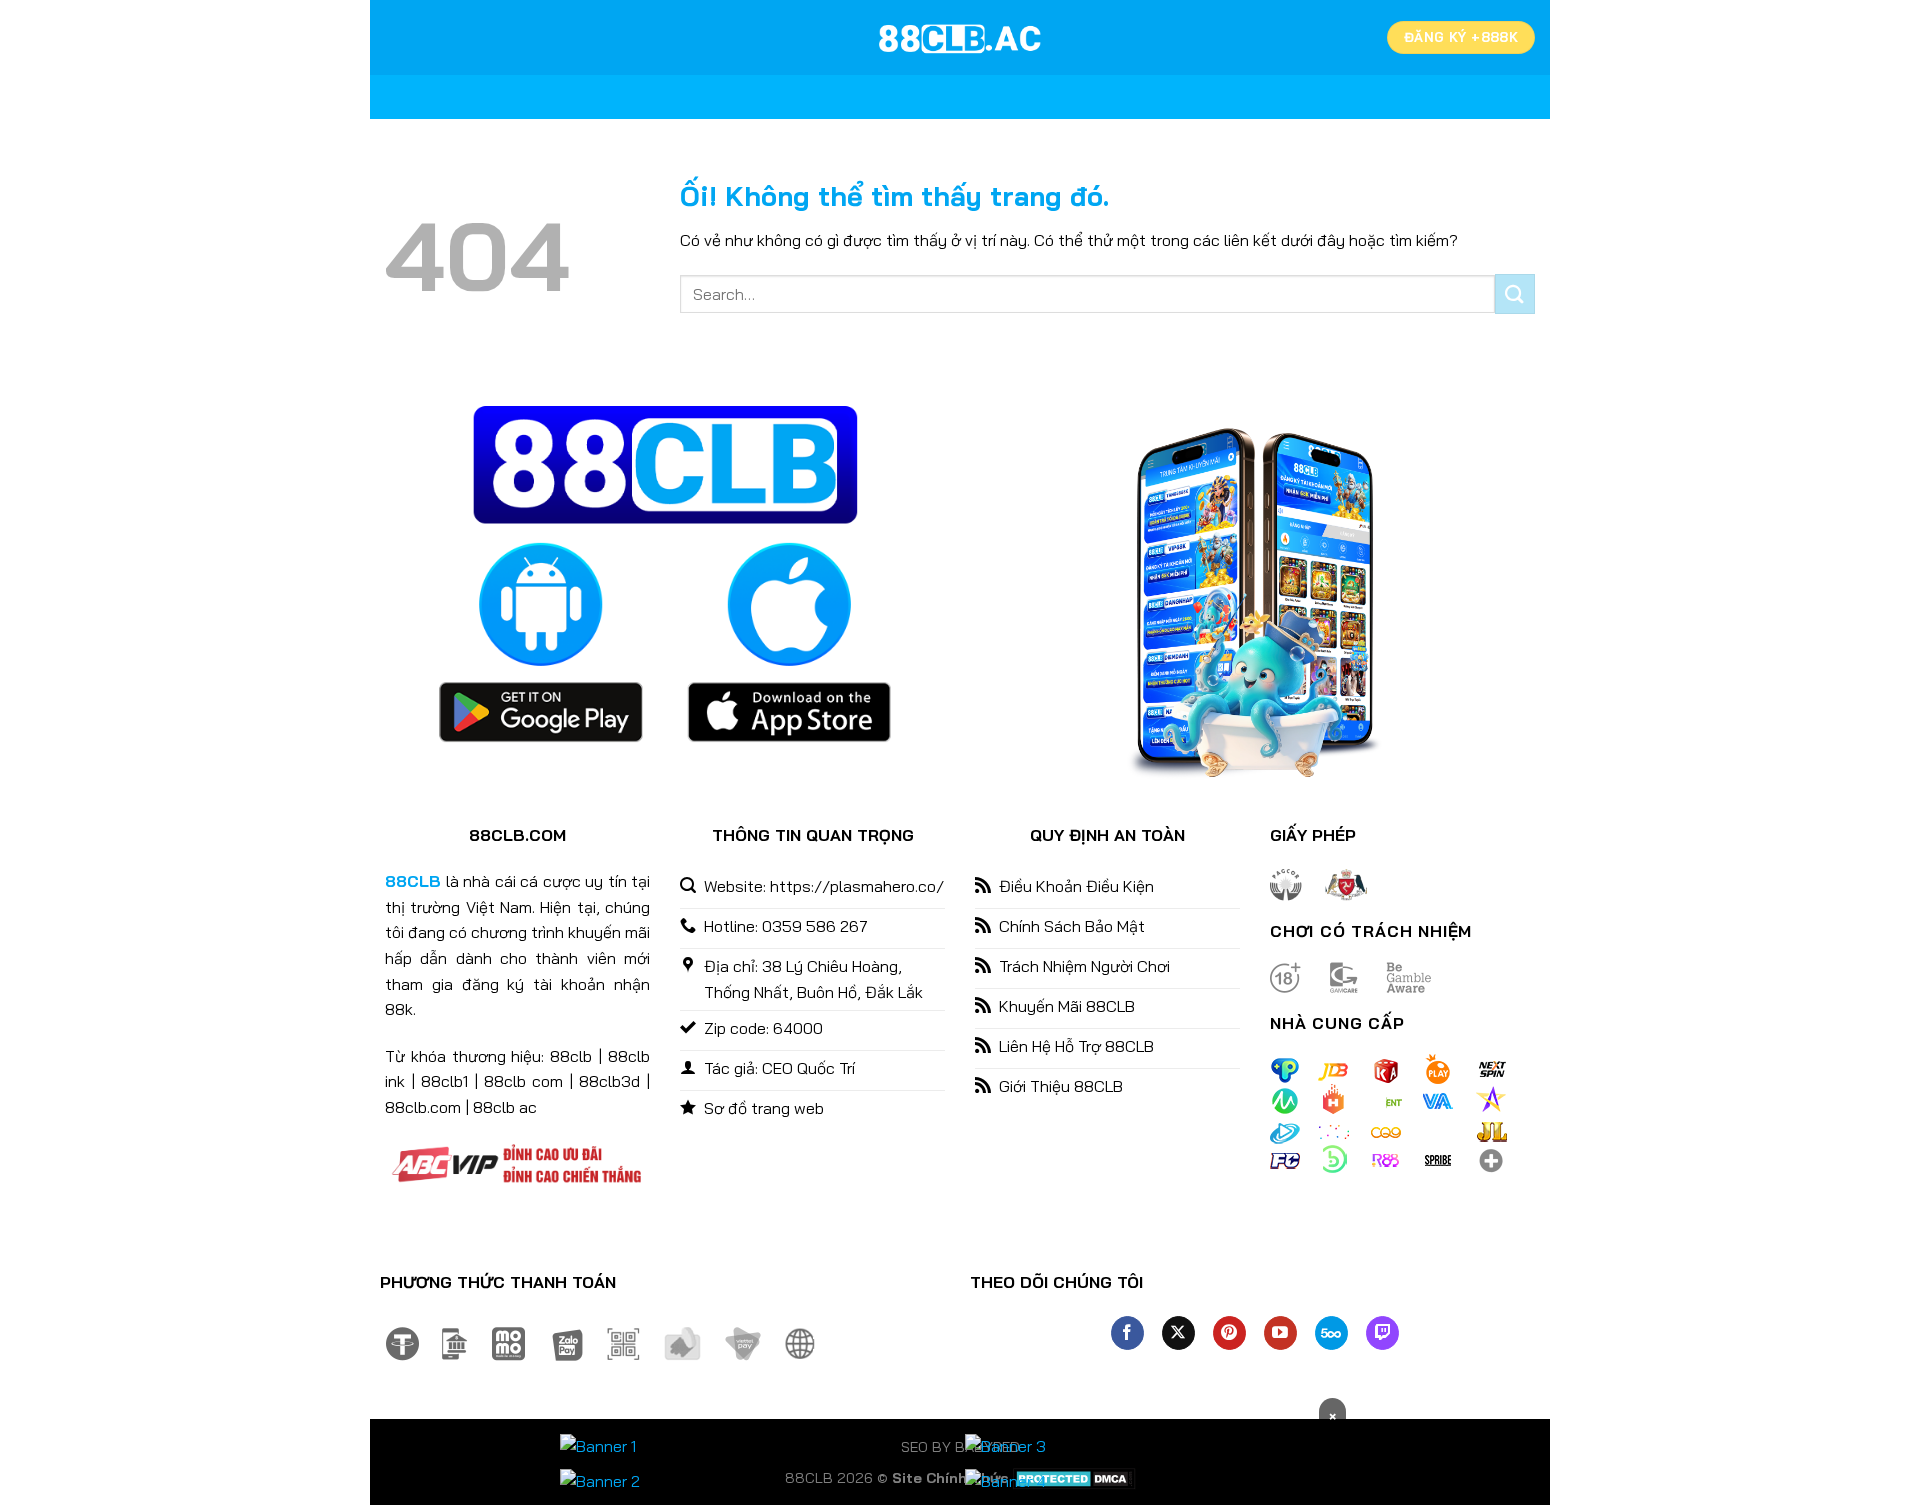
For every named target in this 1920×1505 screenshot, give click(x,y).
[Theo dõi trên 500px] (1331, 1333)
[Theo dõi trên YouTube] (1280, 1333)
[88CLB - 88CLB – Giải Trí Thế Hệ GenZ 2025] (960, 38)
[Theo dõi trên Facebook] (1127, 1333)
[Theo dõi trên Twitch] (1382, 1333)
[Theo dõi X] (1178, 1333)
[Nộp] (1515, 293)
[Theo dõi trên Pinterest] (1229, 1333)
